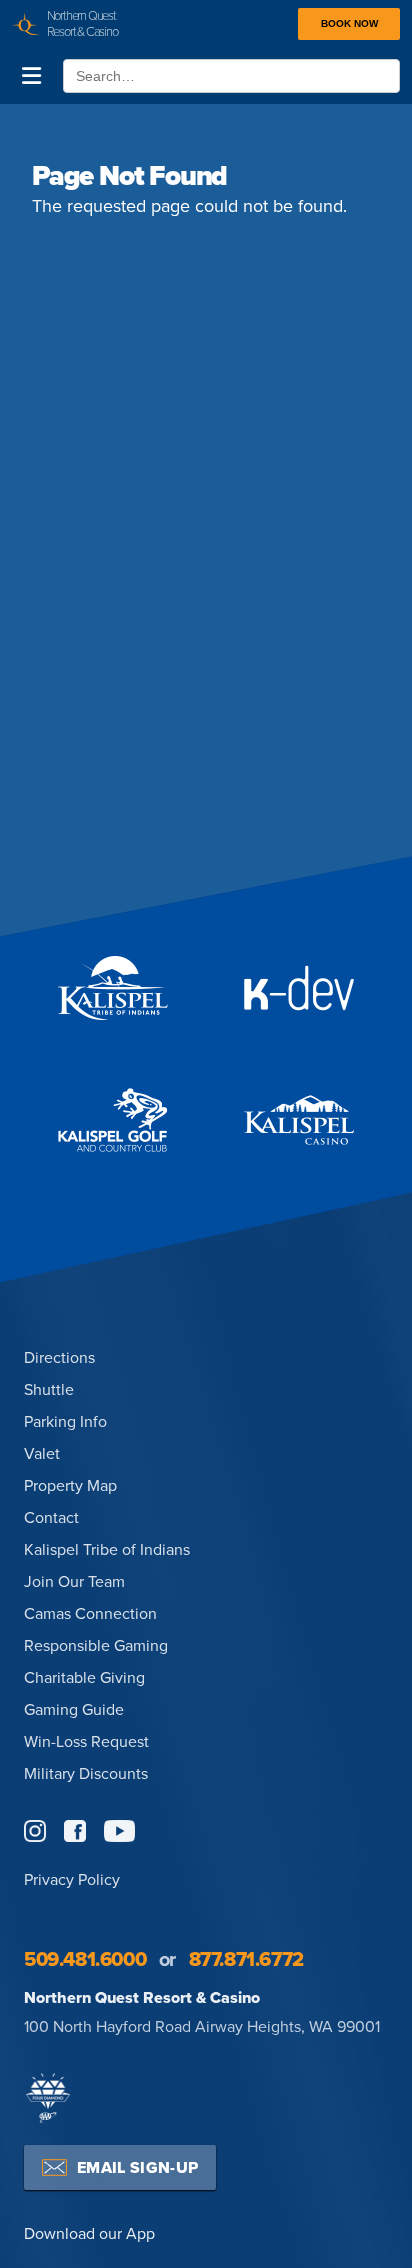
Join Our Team (74, 1581)
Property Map (70, 1485)
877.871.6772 (246, 1959)
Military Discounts (86, 1773)
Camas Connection (90, 1613)
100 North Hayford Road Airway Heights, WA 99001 (202, 2026)
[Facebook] (75, 1831)
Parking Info (65, 1421)
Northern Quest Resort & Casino (142, 1997)
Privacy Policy (72, 1879)
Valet (42, 1453)
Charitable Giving (84, 1677)
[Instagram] (35, 1831)
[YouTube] (119, 1831)
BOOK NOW (349, 23)
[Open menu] (31, 76)
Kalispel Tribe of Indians (107, 1549)
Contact (51, 1517)
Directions (59, 1357)
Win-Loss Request (86, 1741)
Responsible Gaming (96, 1645)
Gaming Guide (74, 1709)
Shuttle (49, 1389)
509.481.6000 (85, 1959)
